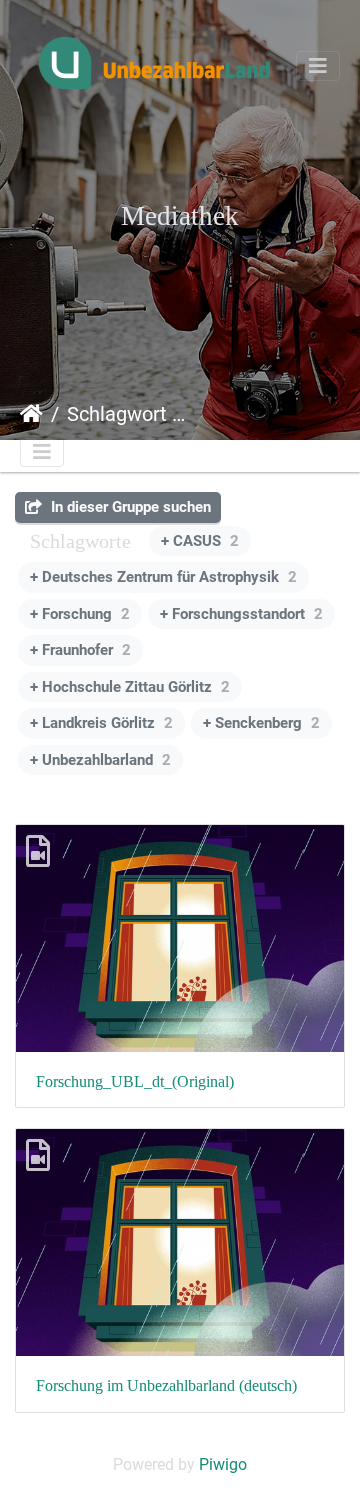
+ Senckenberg (261, 723)
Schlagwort (117, 414)
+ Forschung (80, 614)
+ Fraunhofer (80, 650)
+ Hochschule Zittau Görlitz (130, 687)
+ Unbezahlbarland (100, 760)
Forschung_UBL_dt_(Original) (135, 1081)
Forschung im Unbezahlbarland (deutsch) (166, 1385)
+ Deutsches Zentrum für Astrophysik (163, 577)
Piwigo (223, 1464)
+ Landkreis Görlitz (101, 723)
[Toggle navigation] (318, 66)
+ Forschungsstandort (241, 614)
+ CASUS (200, 541)
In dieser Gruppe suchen (129, 507)
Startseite (31, 414)
